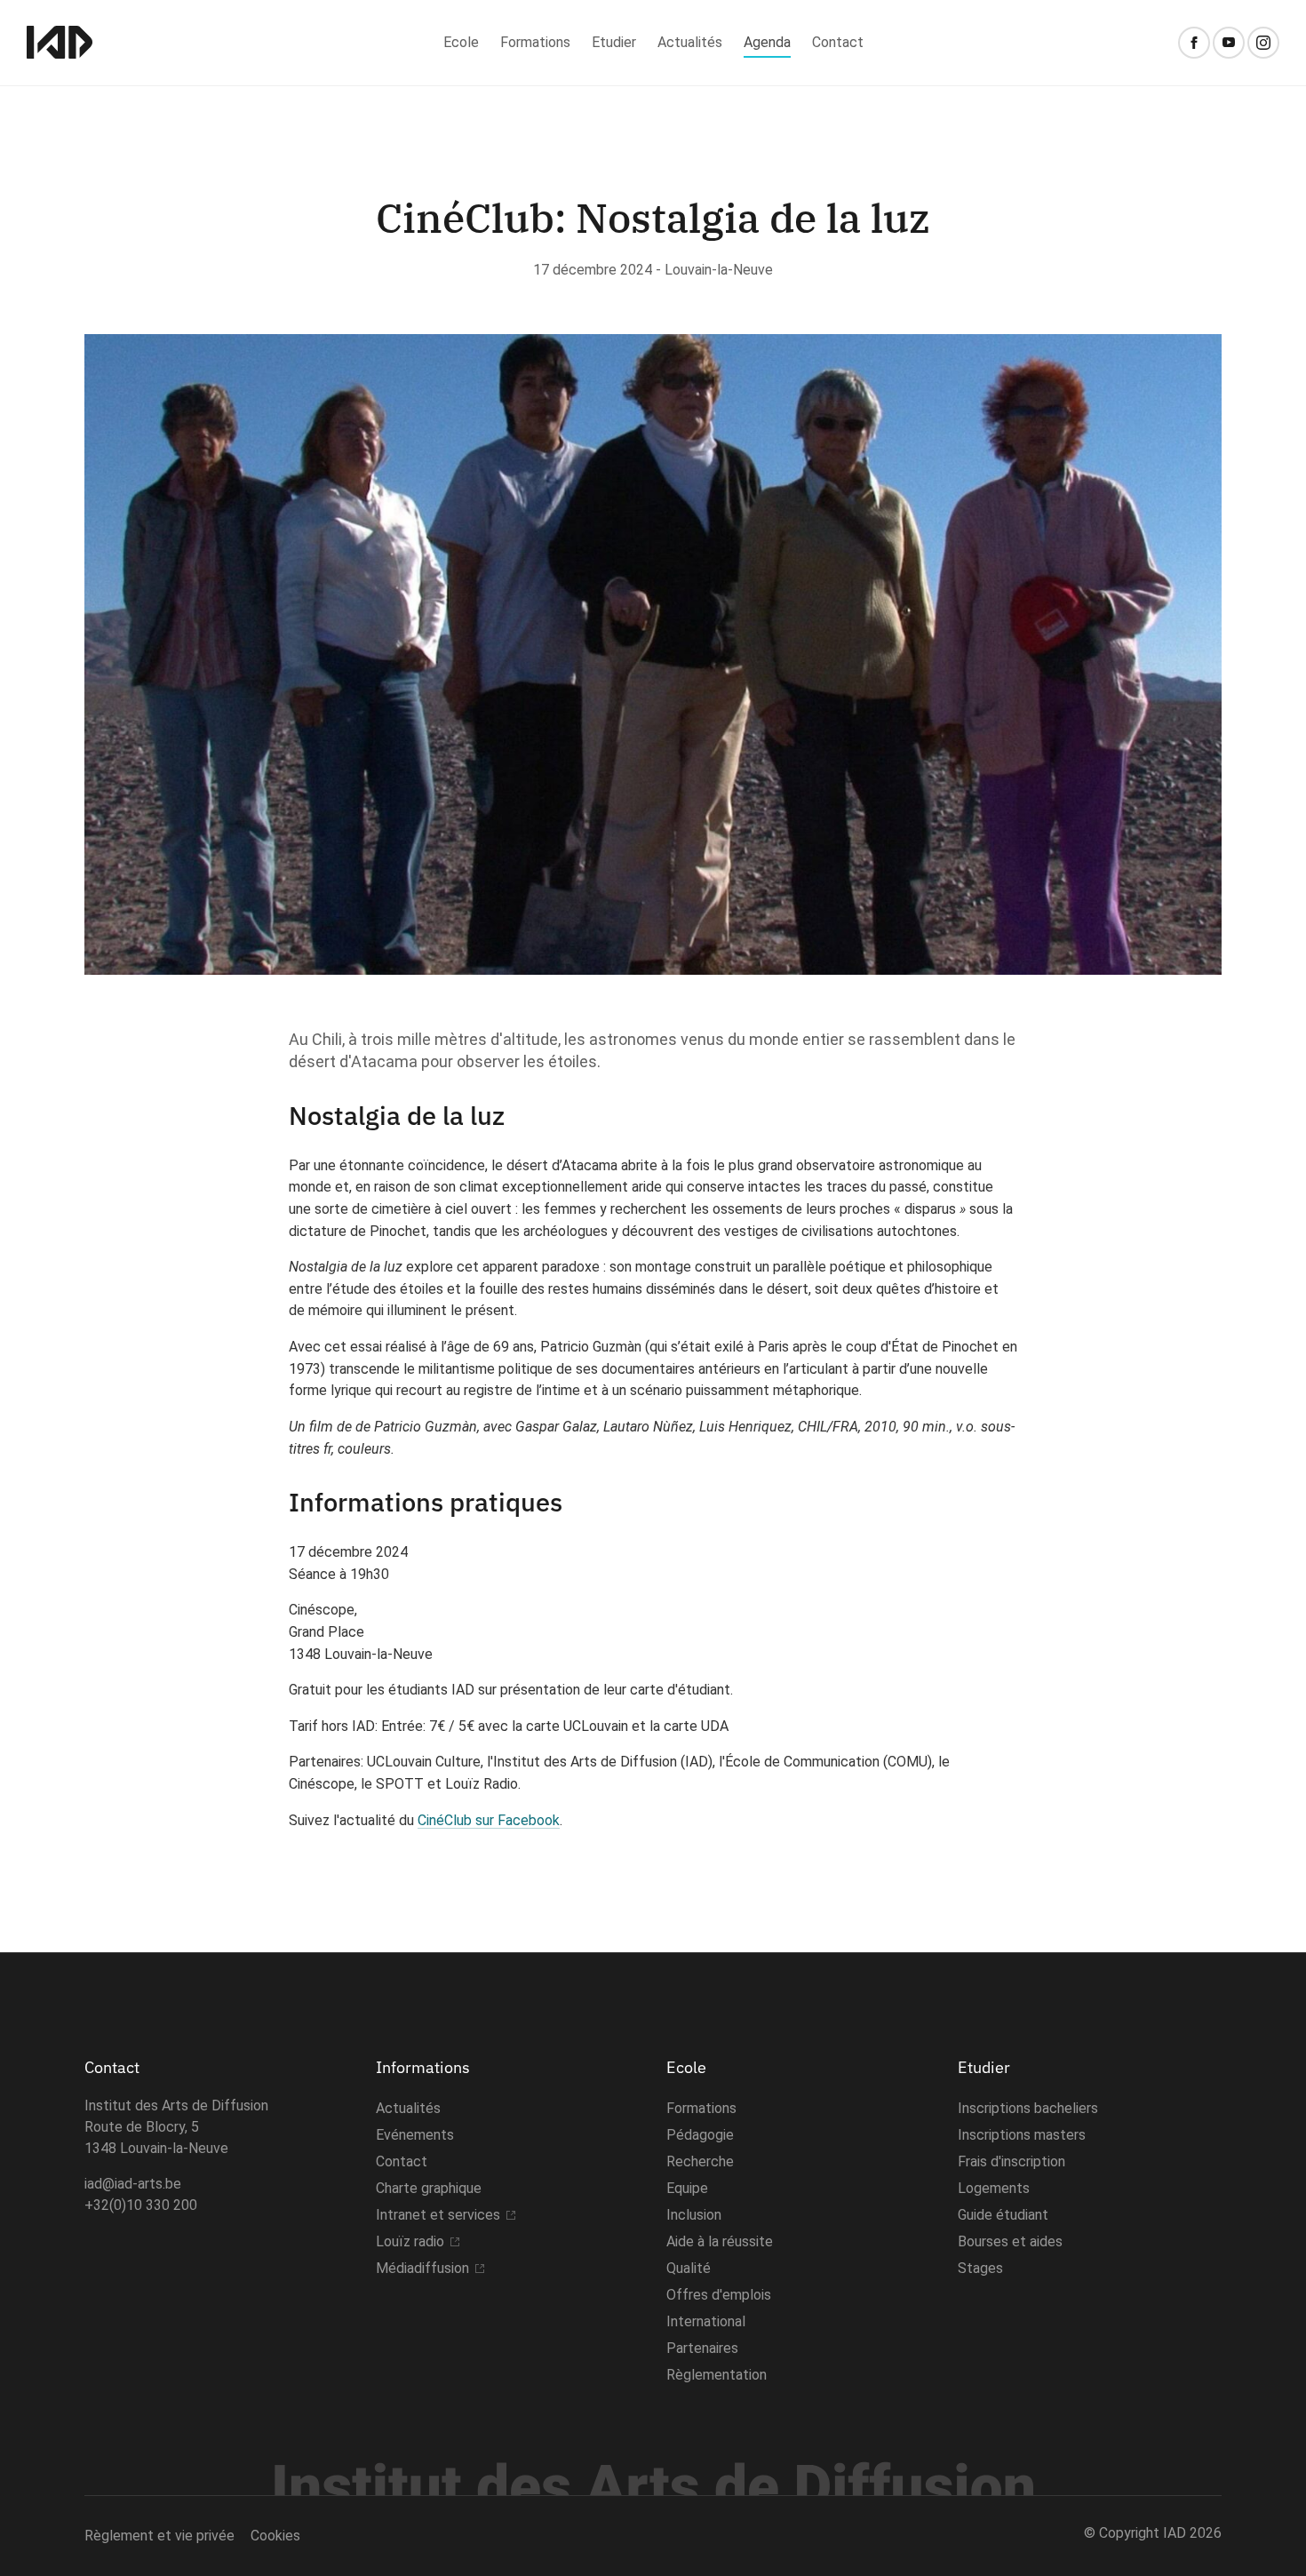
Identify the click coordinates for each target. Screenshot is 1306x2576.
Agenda (767, 42)
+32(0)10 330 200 (141, 2205)
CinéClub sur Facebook (489, 1820)
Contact (838, 42)
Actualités (690, 42)
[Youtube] (1229, 43)
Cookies (275, 2536)
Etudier (614, 42)
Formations (535, 42)
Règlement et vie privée (159, 2536)
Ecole (461, 42)
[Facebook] (1194, 43)
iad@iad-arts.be (133, 2184)
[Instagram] (1263, 43)
